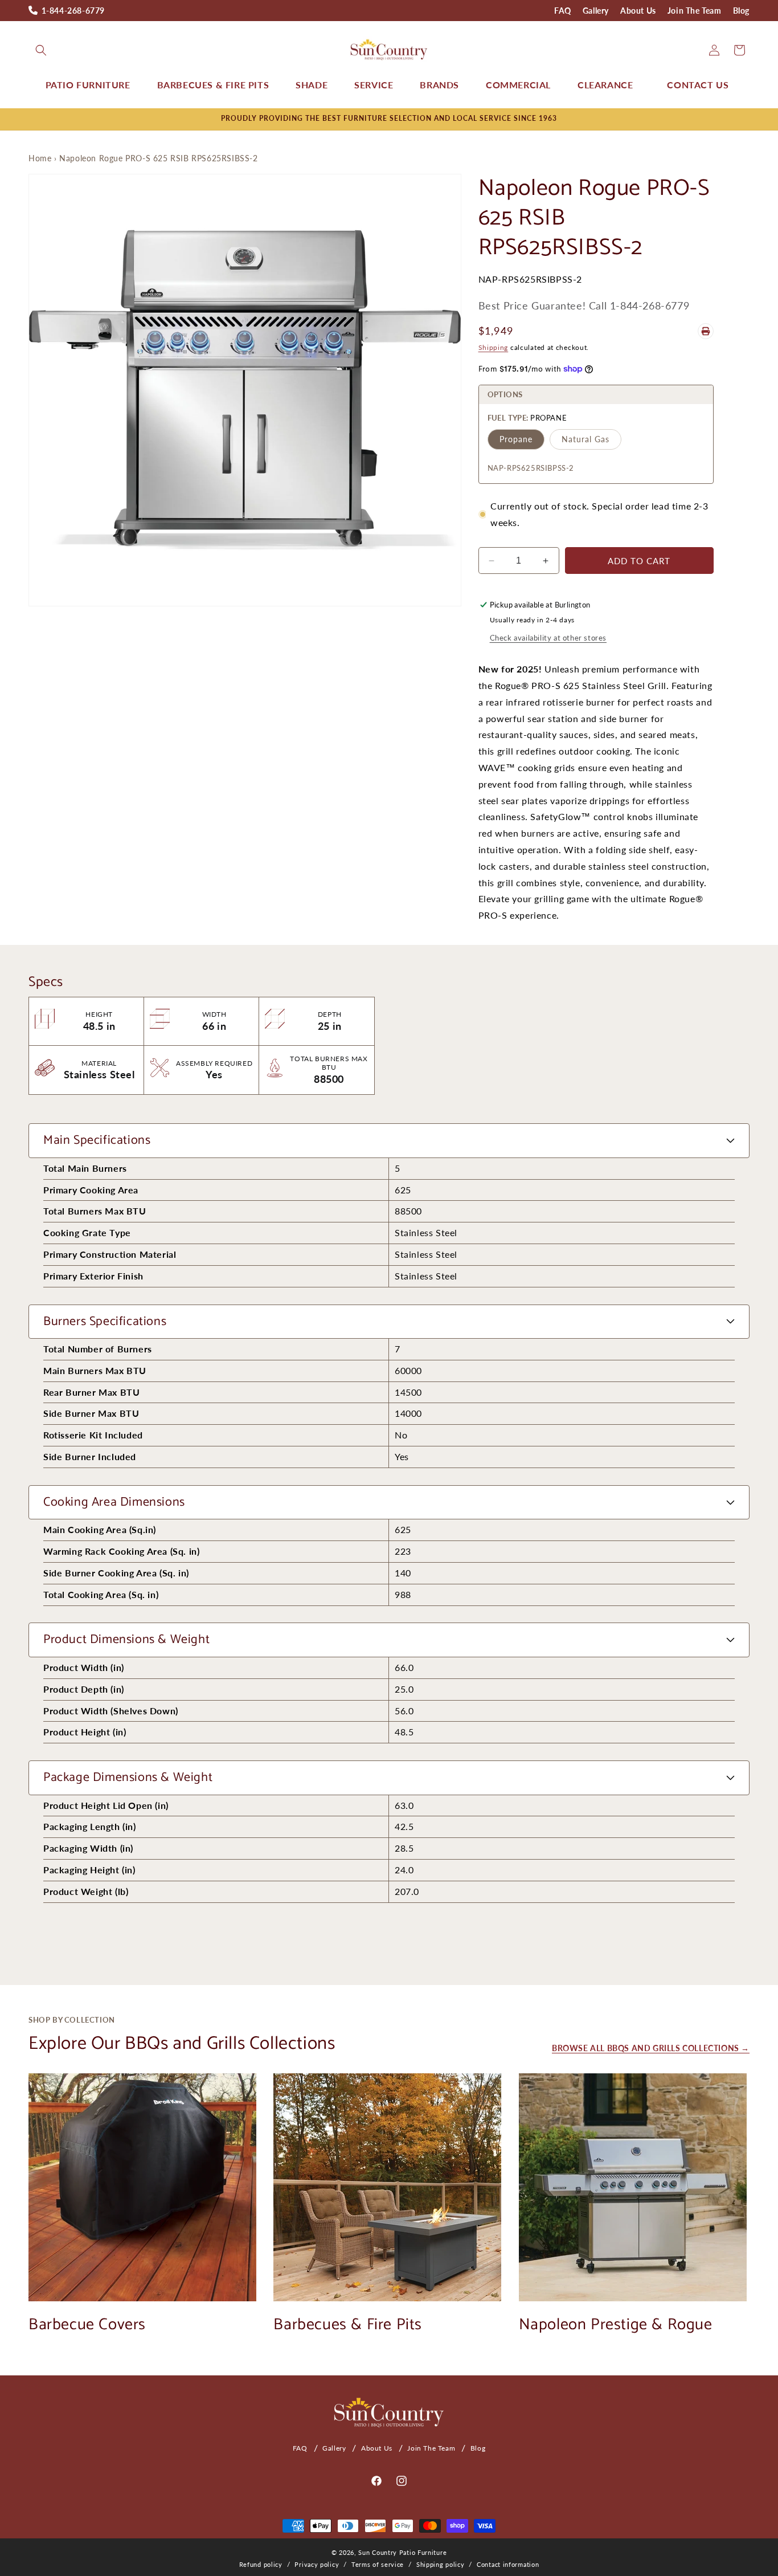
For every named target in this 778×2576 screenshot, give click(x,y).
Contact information (508, 2564)
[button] (41, 50)
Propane (516, 439)
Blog (741, 11)
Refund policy (261, 2564)
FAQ (563, 11)
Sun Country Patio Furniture (402, 2552)
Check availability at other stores (548, 638)
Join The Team (695, 11)
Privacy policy (317, 2564)
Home (40, 158)
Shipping (494, 347)
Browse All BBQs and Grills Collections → (651, 2048)
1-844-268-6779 (73, 11)
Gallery (596, 11)
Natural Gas (585, 439)
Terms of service (378, 2564)
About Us (638, 11)
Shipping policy (441, 2564)
